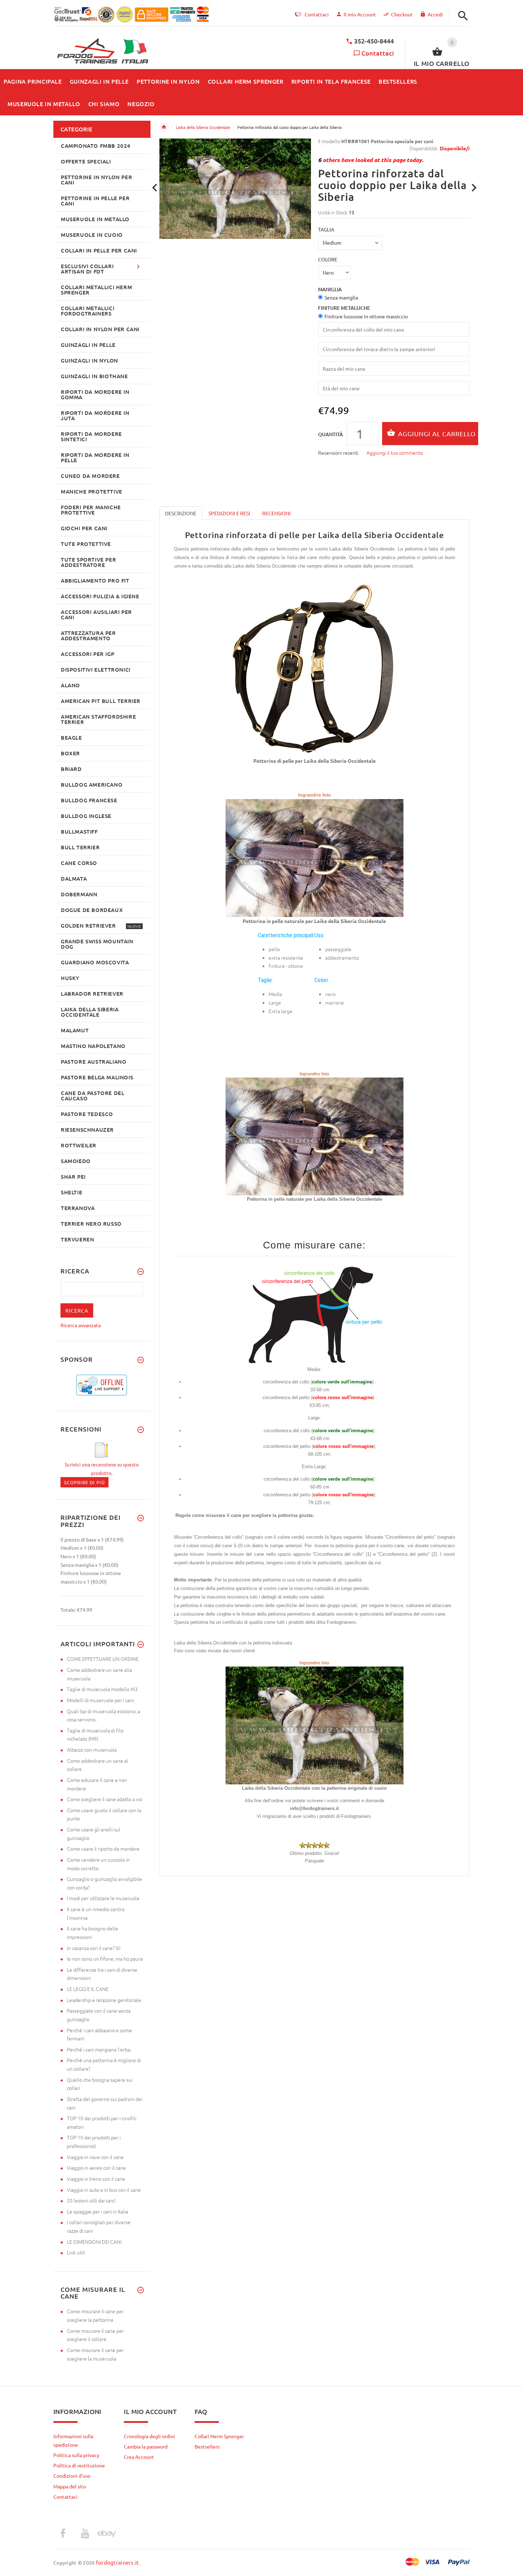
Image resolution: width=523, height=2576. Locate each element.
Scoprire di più (84, 1482)
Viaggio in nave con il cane (95, 2157)
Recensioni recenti (338, 453)
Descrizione (181, 513)
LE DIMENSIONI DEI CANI (94, 2242)
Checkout (402, 14)
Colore (328, 259)
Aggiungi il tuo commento (395, 453)
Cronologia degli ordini (149, 2436)
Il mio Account (360, 14)
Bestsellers (207, 2446)
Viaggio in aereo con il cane (96, 2168)
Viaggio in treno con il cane (96, 2179)
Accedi (435, 14)
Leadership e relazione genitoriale (104, 2000)
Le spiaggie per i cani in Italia (97, 2211)
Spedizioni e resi (229, 513)
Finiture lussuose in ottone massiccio (366, 316)
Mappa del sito (70, 2486)
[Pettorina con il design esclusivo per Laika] (315, 857)
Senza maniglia (341, 297)
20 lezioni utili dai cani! (91, 2200)
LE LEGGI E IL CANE (88, 1989)
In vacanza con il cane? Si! (94, 1948)
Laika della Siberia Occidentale (203, 127)
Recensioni (276, 513)
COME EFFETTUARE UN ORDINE (103, 1659)
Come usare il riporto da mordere (103, 1848)
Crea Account (139, 2457)
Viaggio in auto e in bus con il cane (104, 2190)
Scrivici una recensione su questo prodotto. (102, 1468)
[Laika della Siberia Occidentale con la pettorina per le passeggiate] (315, 1725)
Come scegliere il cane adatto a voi (105, 1799)
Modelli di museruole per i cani (100, 1700)
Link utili (76, 2252)
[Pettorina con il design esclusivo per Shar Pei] (315, 1136)
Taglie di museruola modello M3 (102, 1689)
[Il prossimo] (474, 188)
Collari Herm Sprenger (219, 2436)
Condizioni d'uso (72, 2476)
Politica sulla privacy (76, 2455)
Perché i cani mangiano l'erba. (99, 2049)
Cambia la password (146, 2446)
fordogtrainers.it (118, 2562)
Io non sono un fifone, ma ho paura (105, 1959)
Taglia (326, 229)
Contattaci (378, 53)
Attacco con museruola (92, 1750)
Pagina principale (164, 127)
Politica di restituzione (79, 2465)
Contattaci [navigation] (317, 14)
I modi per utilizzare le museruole (103, 1898)
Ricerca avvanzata (81, 1325)
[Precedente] (155, 188)
